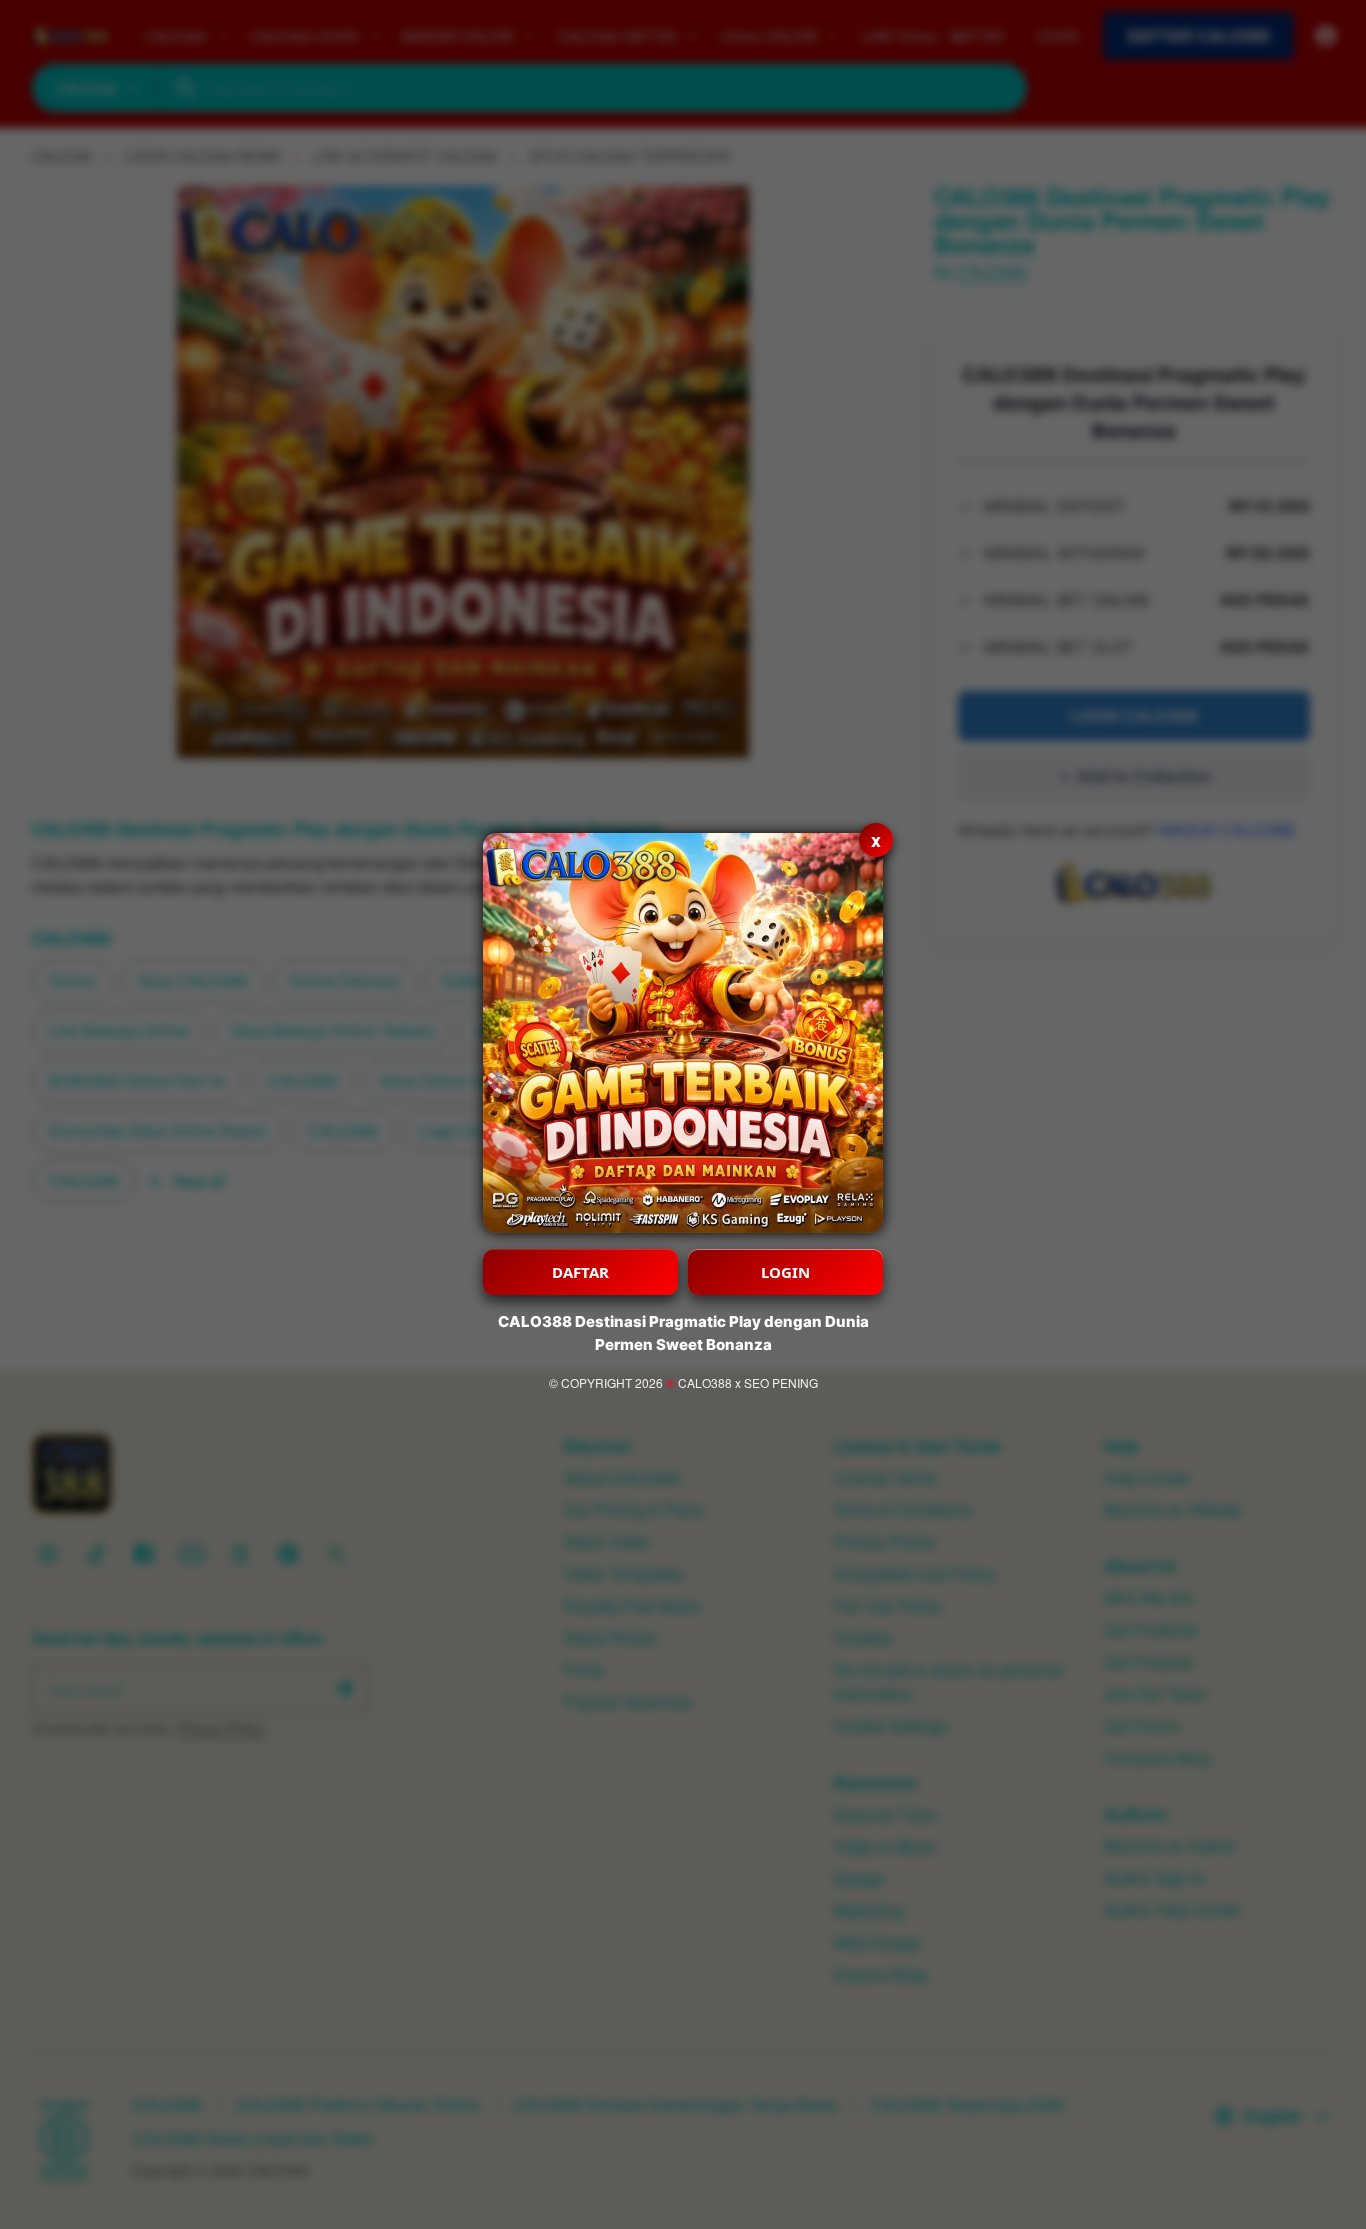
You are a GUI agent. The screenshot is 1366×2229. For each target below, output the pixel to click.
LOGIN (785, 1272)
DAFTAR (580, 1272)
